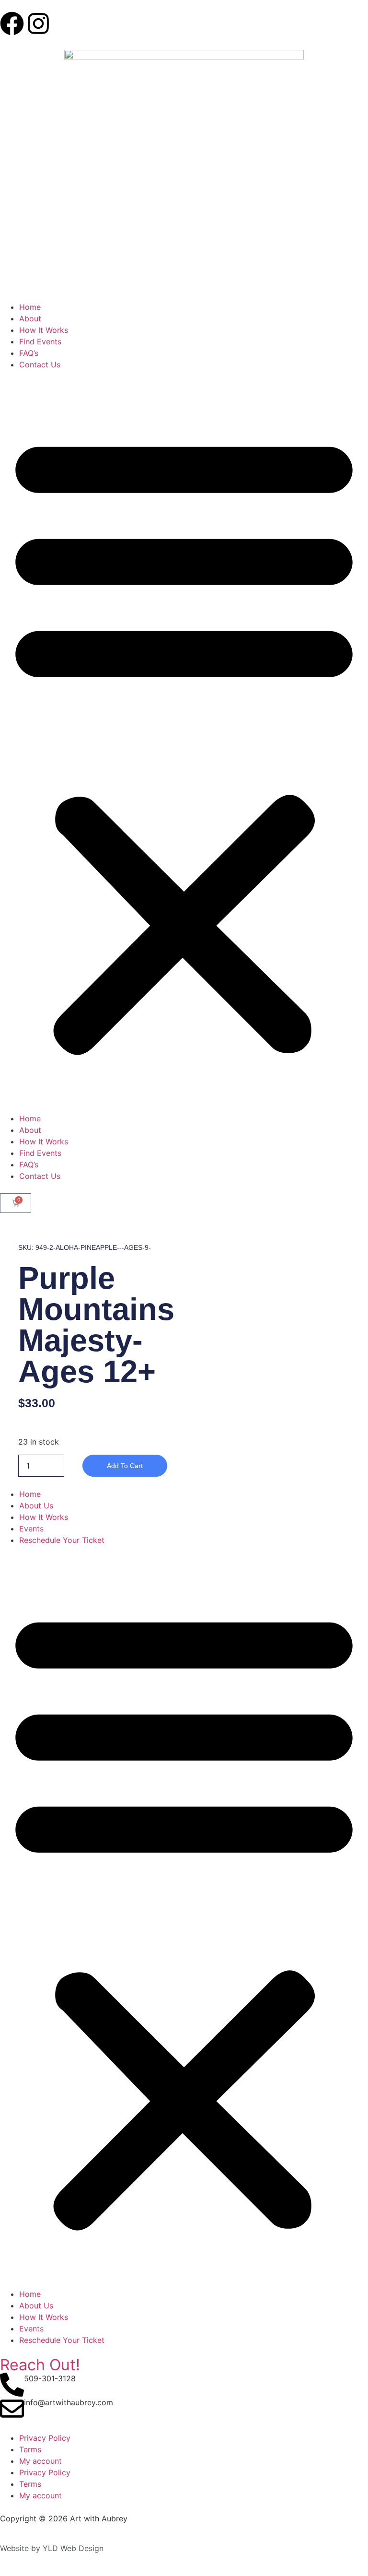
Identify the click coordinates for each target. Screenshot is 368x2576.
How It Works (44, 330)
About (30, 318)
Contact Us (40, 365)
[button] (184, 741)
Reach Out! (40, 2365)
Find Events (40, 341)
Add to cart (125, 1466)
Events (31, 1529)
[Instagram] (38, 24)
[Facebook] (12, 24)
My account (40, 2461)
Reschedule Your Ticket (62, 1540)
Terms (30, 2449)
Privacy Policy (45, 2438)
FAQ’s (29, 353)
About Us (36, 1506)
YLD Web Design (73, 2548)
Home (30, 307)
